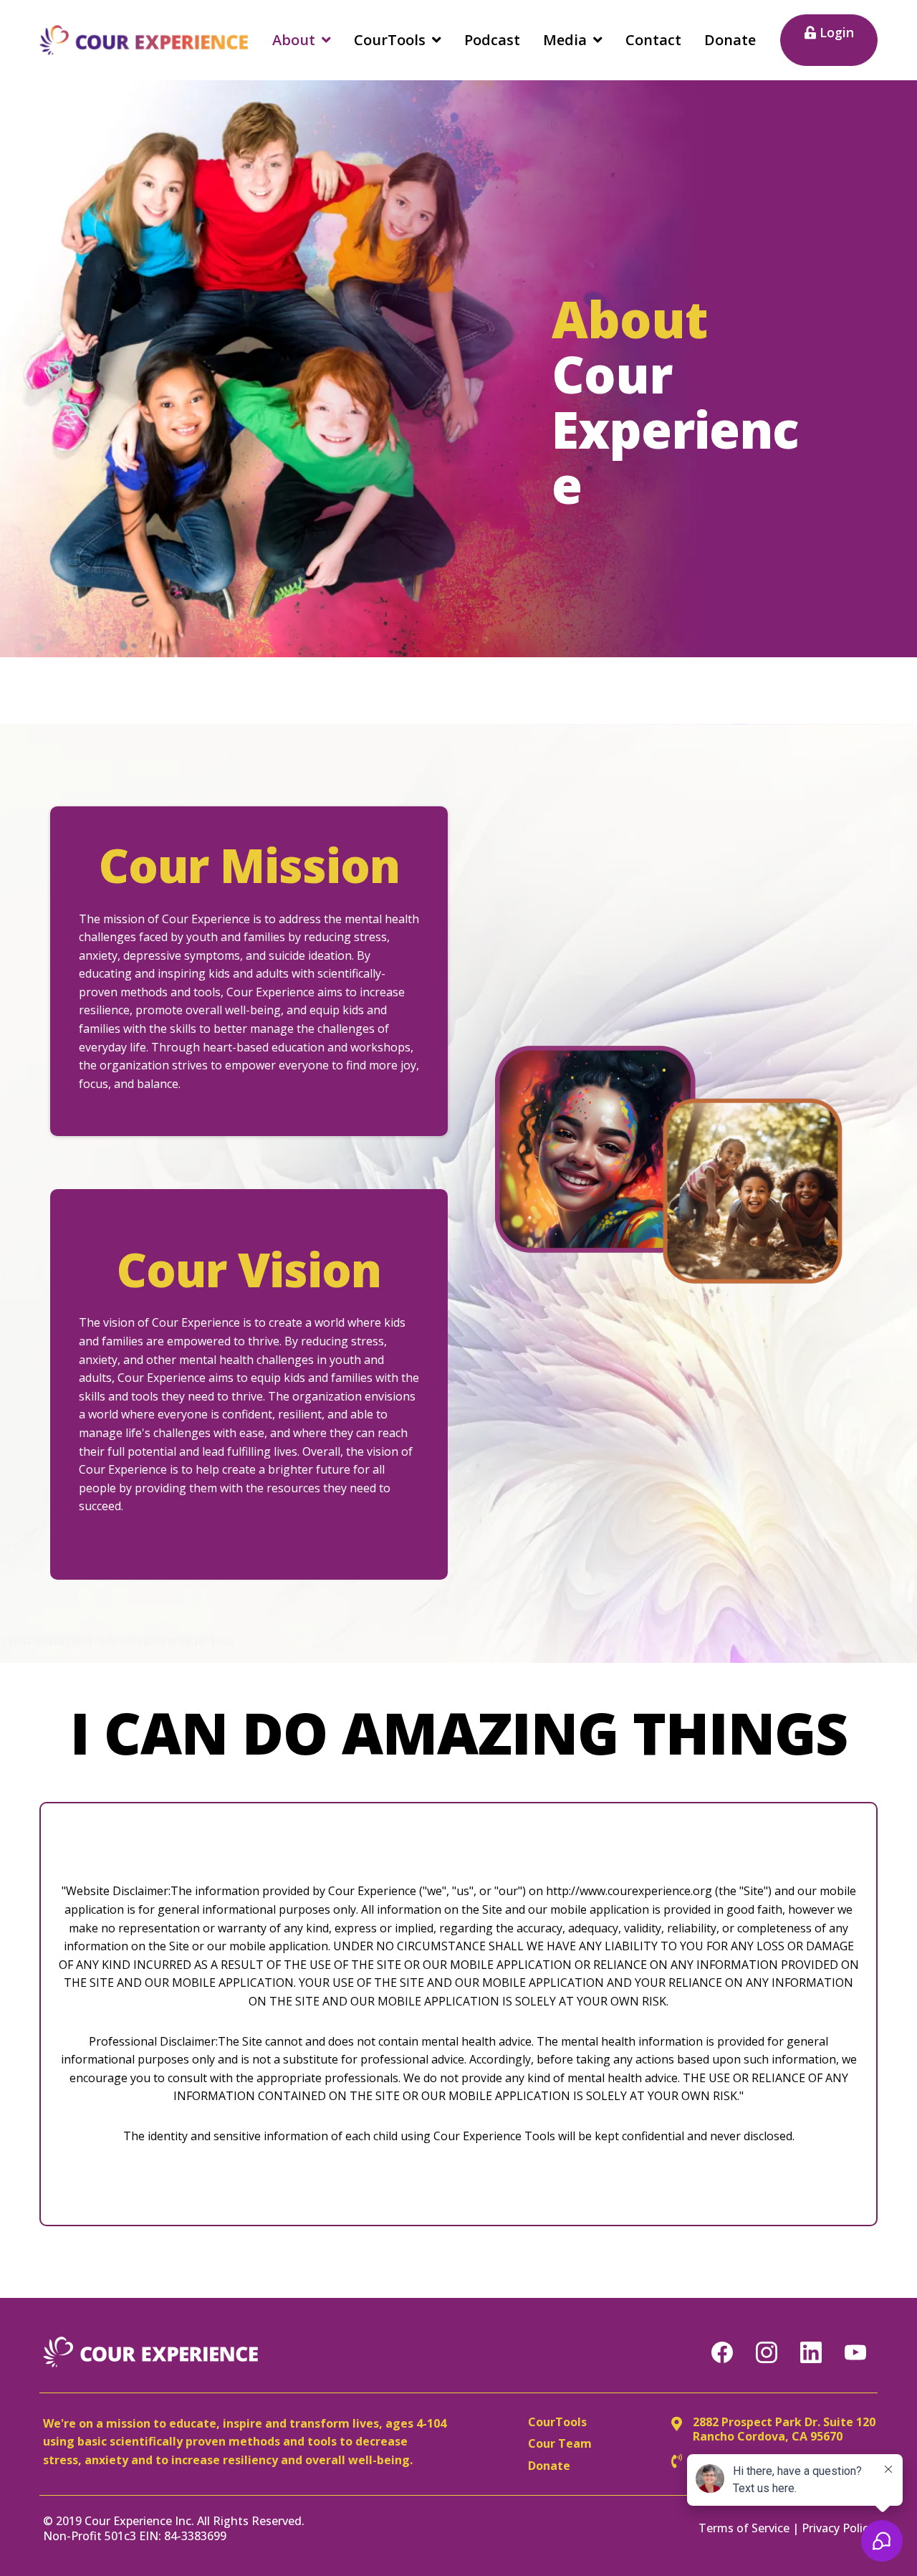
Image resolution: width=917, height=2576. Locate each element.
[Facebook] (722, 2352)
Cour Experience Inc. (139, 2521)
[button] (325, 40)
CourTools (557, 2422)
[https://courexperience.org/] (144, 40)
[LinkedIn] (811, 2352)
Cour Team (560, 2443)
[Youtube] (855, 2352)
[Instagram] (767, 2352)
